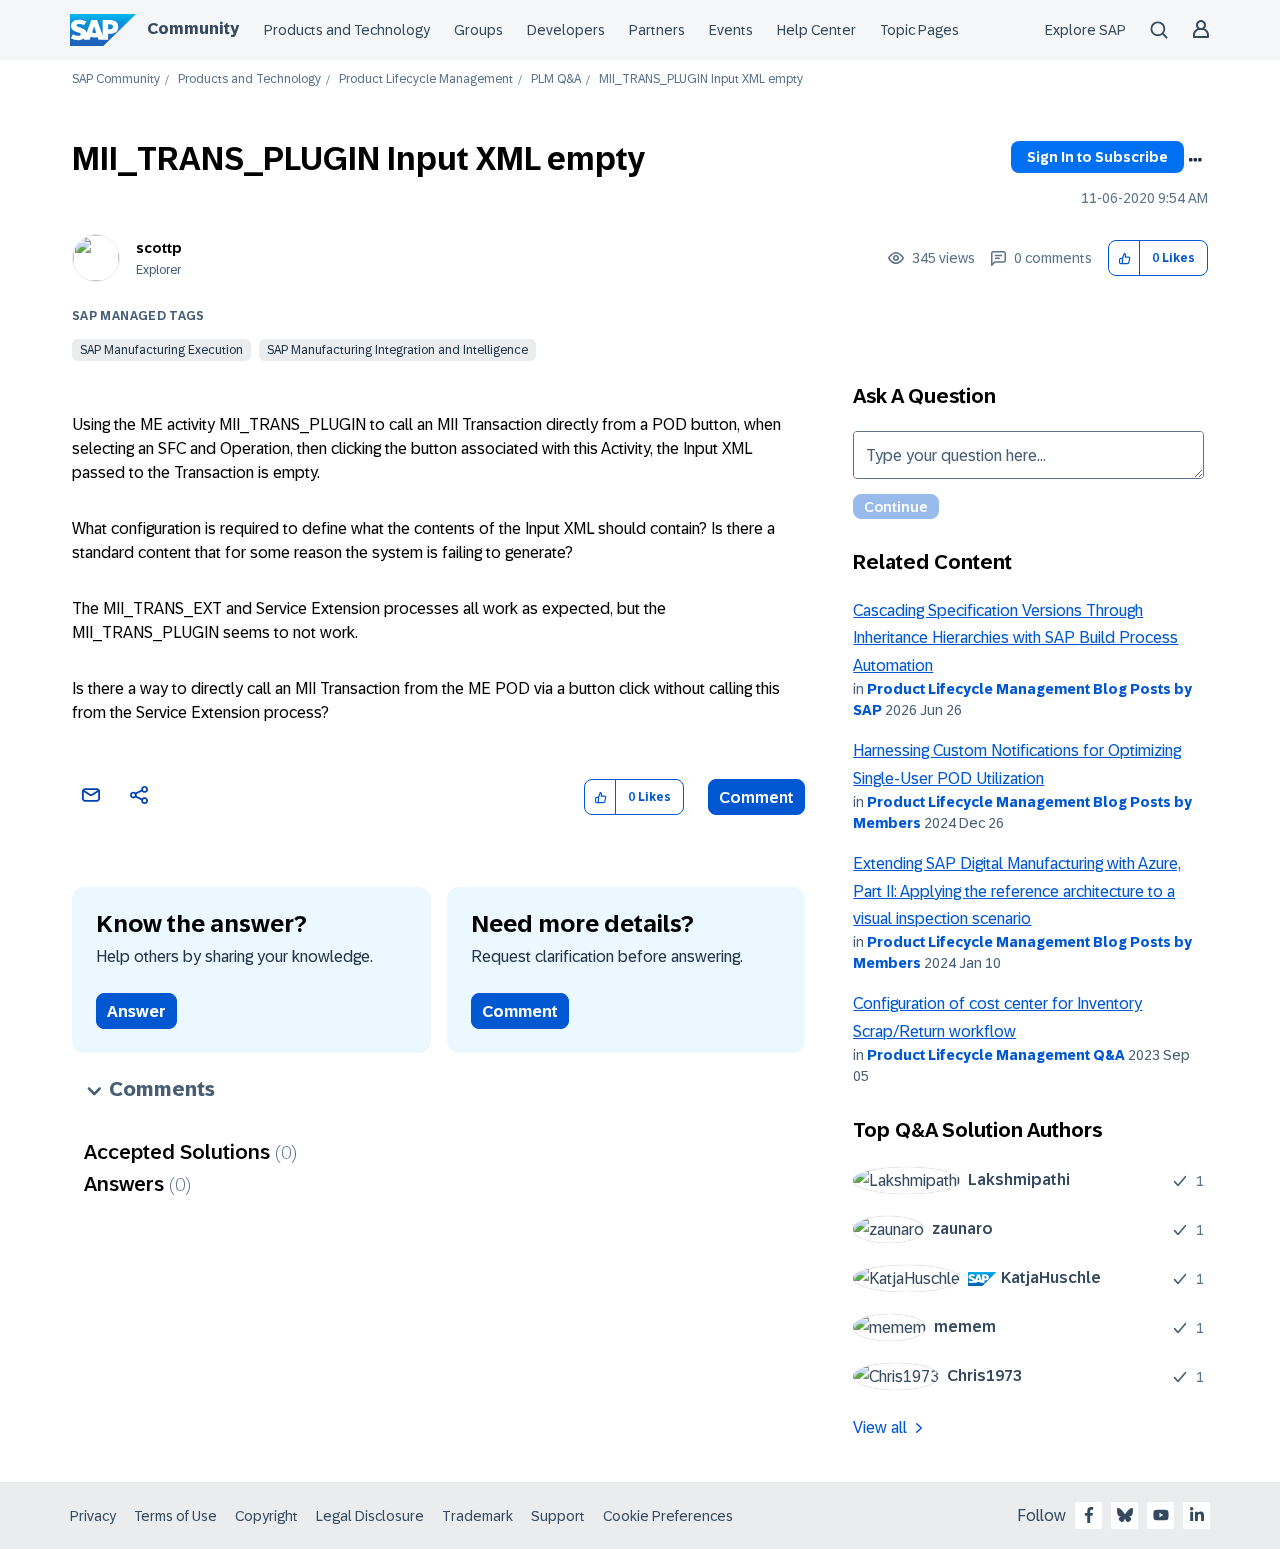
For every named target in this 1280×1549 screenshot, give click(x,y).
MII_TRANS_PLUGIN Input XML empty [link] (701, 79)
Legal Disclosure (370, 1516)
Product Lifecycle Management (426, 79)
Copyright (266, 1516)
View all (880, 1427)
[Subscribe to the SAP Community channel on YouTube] (1161, 1515)
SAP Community (116, 79)
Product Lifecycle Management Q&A (996, 1055)
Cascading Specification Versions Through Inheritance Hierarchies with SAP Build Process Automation (1015, 638)
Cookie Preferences (668, 1516)
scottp (159, 248)
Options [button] (1195, 160)
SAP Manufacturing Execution (161, 350)
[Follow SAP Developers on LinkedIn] (1197, 1515)
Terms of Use (175, 1516)
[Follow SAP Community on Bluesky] (1125, 1515)
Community (193, 28)
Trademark (477, 1516)
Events (731, 30)
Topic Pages (919, 30)
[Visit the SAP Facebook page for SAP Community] (1089, 1515)
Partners (657, 30)
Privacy (93, 1516)
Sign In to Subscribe (1097, 157)
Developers (566, 30)
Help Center (816, 30)
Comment (756, 797)
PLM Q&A (556, 79)
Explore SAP (1085, 30)
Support (558, 1516)
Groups (478, 30)
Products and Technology (347, 30)
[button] (1124, 258)
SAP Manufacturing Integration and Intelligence (397, 350)
